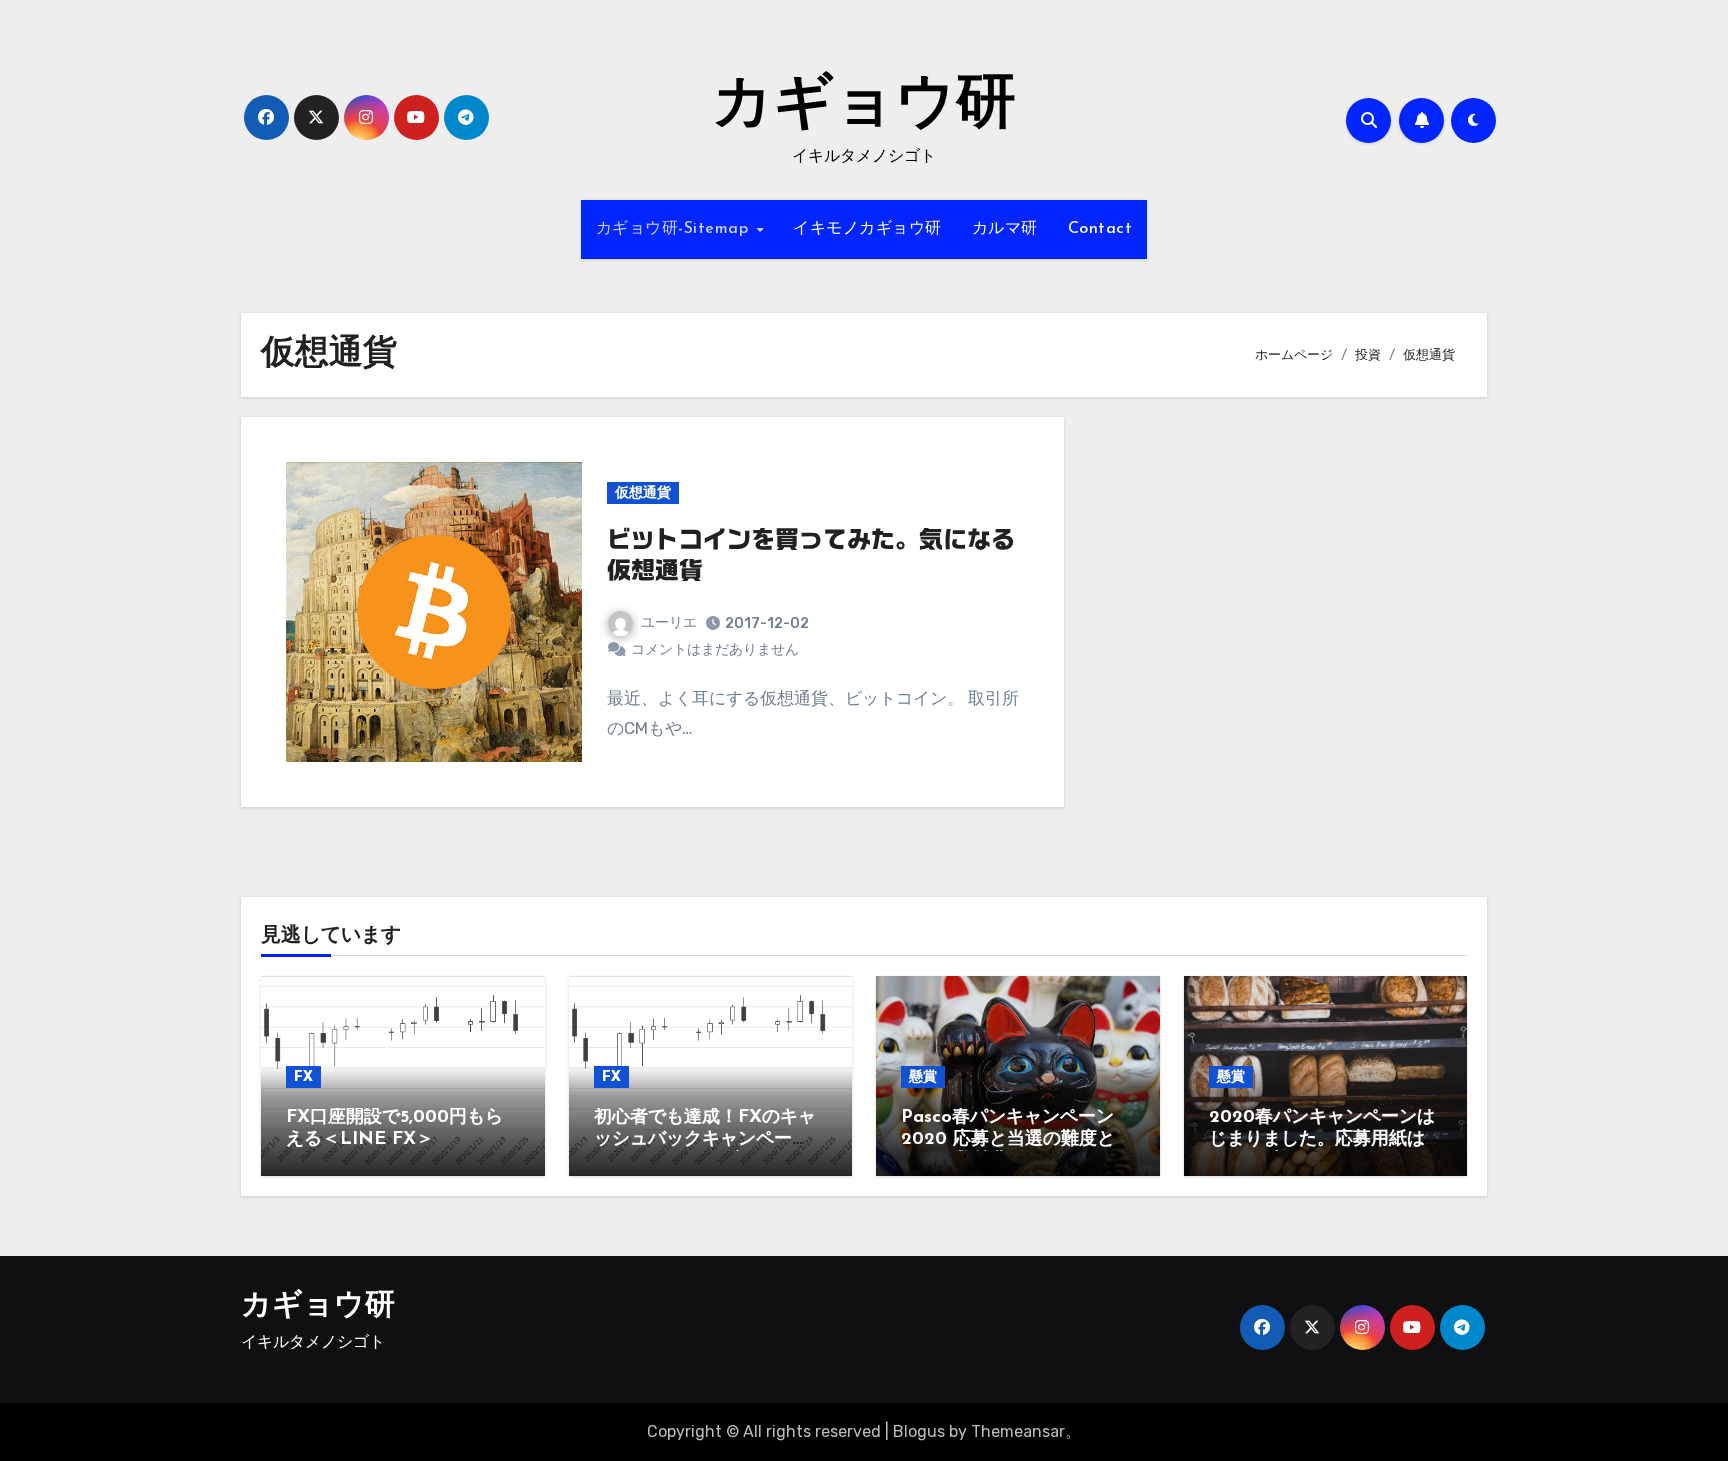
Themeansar (1018, 1431)
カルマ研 (1005, 229)
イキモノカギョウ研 (867, 229)
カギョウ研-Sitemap (675, 229)
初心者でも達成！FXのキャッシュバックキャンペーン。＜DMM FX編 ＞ (705, 1139)
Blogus (919, 1431)
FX (303, 1076)
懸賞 (923, 1076)
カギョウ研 (864, 106)
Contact (1100, 229)
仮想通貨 (643, 492)
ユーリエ (669, 622)
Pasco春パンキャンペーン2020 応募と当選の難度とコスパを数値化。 (1017, 1139)
